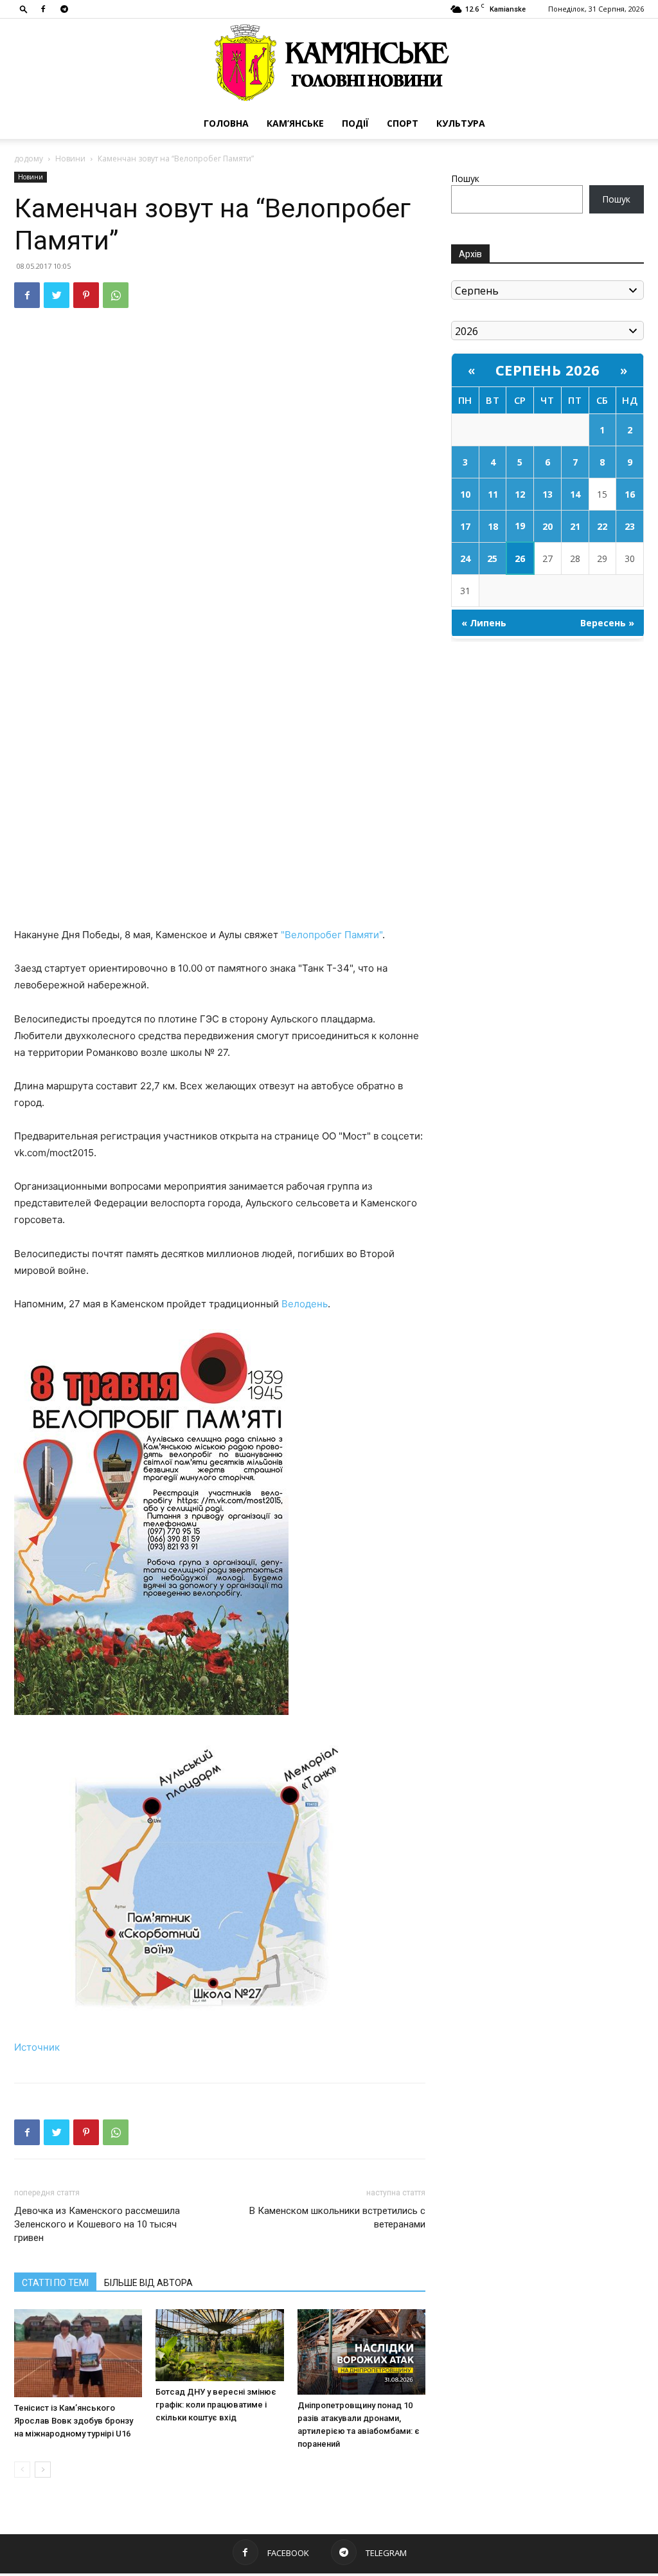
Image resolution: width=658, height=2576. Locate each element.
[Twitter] (57, 295)
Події (355, 123)
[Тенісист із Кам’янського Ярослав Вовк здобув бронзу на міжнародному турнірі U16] (78, 2353)
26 (520, 558)
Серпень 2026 (548, 370)
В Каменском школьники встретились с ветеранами (337, 2218)
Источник (37, 2047)
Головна (226, 123)
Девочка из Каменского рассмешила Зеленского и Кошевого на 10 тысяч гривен (97, 2224)
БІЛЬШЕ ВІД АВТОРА (148, 2283)
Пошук (465, 178)
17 (465, 526)
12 (520, 494)
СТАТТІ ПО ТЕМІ (55, 2283)
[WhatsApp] (116, 295)
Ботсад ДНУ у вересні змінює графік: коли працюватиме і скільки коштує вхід (216, 2405)
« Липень (484, 623)
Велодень (305, 1304)
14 (575, 494)
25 (492, 558)
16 (630, 494)
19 (520, 526)
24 (465, 558)
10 (465, 494)
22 (602, 526)
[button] (24, 9)
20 (547, 526)
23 (630, 526)
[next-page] (43, 2470)
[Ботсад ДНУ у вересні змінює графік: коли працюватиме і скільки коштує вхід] (219, 2345)
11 (493, 494)
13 (547, 494)
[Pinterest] (86, 295)
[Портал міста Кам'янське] (329, 63)
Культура (461, 123)
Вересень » (607, 623)
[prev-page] (22, 2470)
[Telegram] (64, 9)
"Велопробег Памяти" (332, 935)
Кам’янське (295, 123)
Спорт (403, 123)
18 (493, 526)
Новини (70, 159)
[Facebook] (43, 9)
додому (29, 159)
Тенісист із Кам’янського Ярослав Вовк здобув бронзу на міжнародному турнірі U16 (74, 2421)
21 (575, 526)
